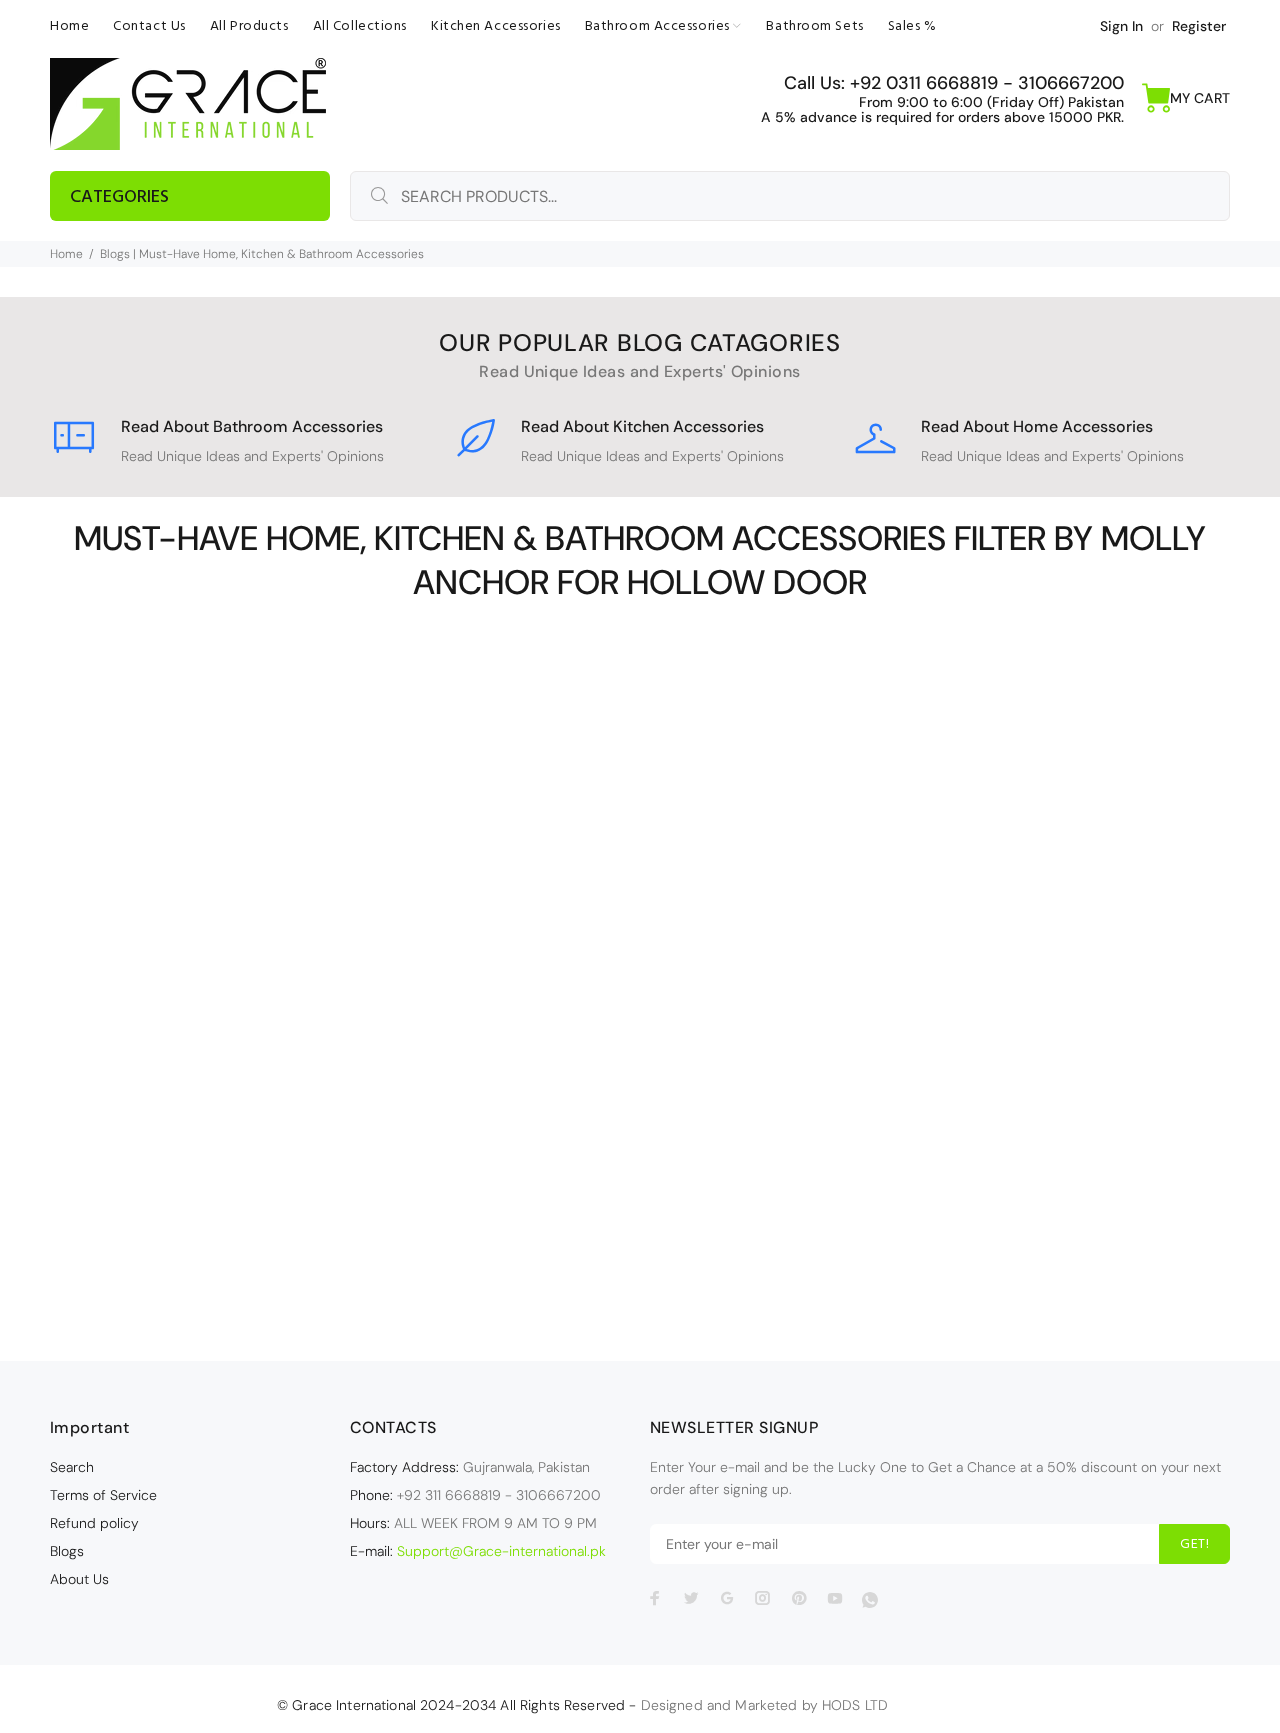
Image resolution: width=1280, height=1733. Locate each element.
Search (72, 1467)
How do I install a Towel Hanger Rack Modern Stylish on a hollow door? (246, 1178)
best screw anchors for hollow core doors (244, 989)
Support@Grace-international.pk (501, 1551)
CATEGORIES (119, 197)
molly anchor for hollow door (244, 1073)
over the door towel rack (244, 1094)
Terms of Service (103, 1495)
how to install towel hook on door (244, 1052)
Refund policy (94, 1523)
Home (66, 254)
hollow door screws (244, 1010)
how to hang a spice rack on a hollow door (244, 1031)
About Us (79, 1579)
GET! (1194, 1544)
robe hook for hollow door (244, 1115)
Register (1199, 26)
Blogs (67, 1551)
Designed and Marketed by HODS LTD (765, 1705)
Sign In (1121, 26)
